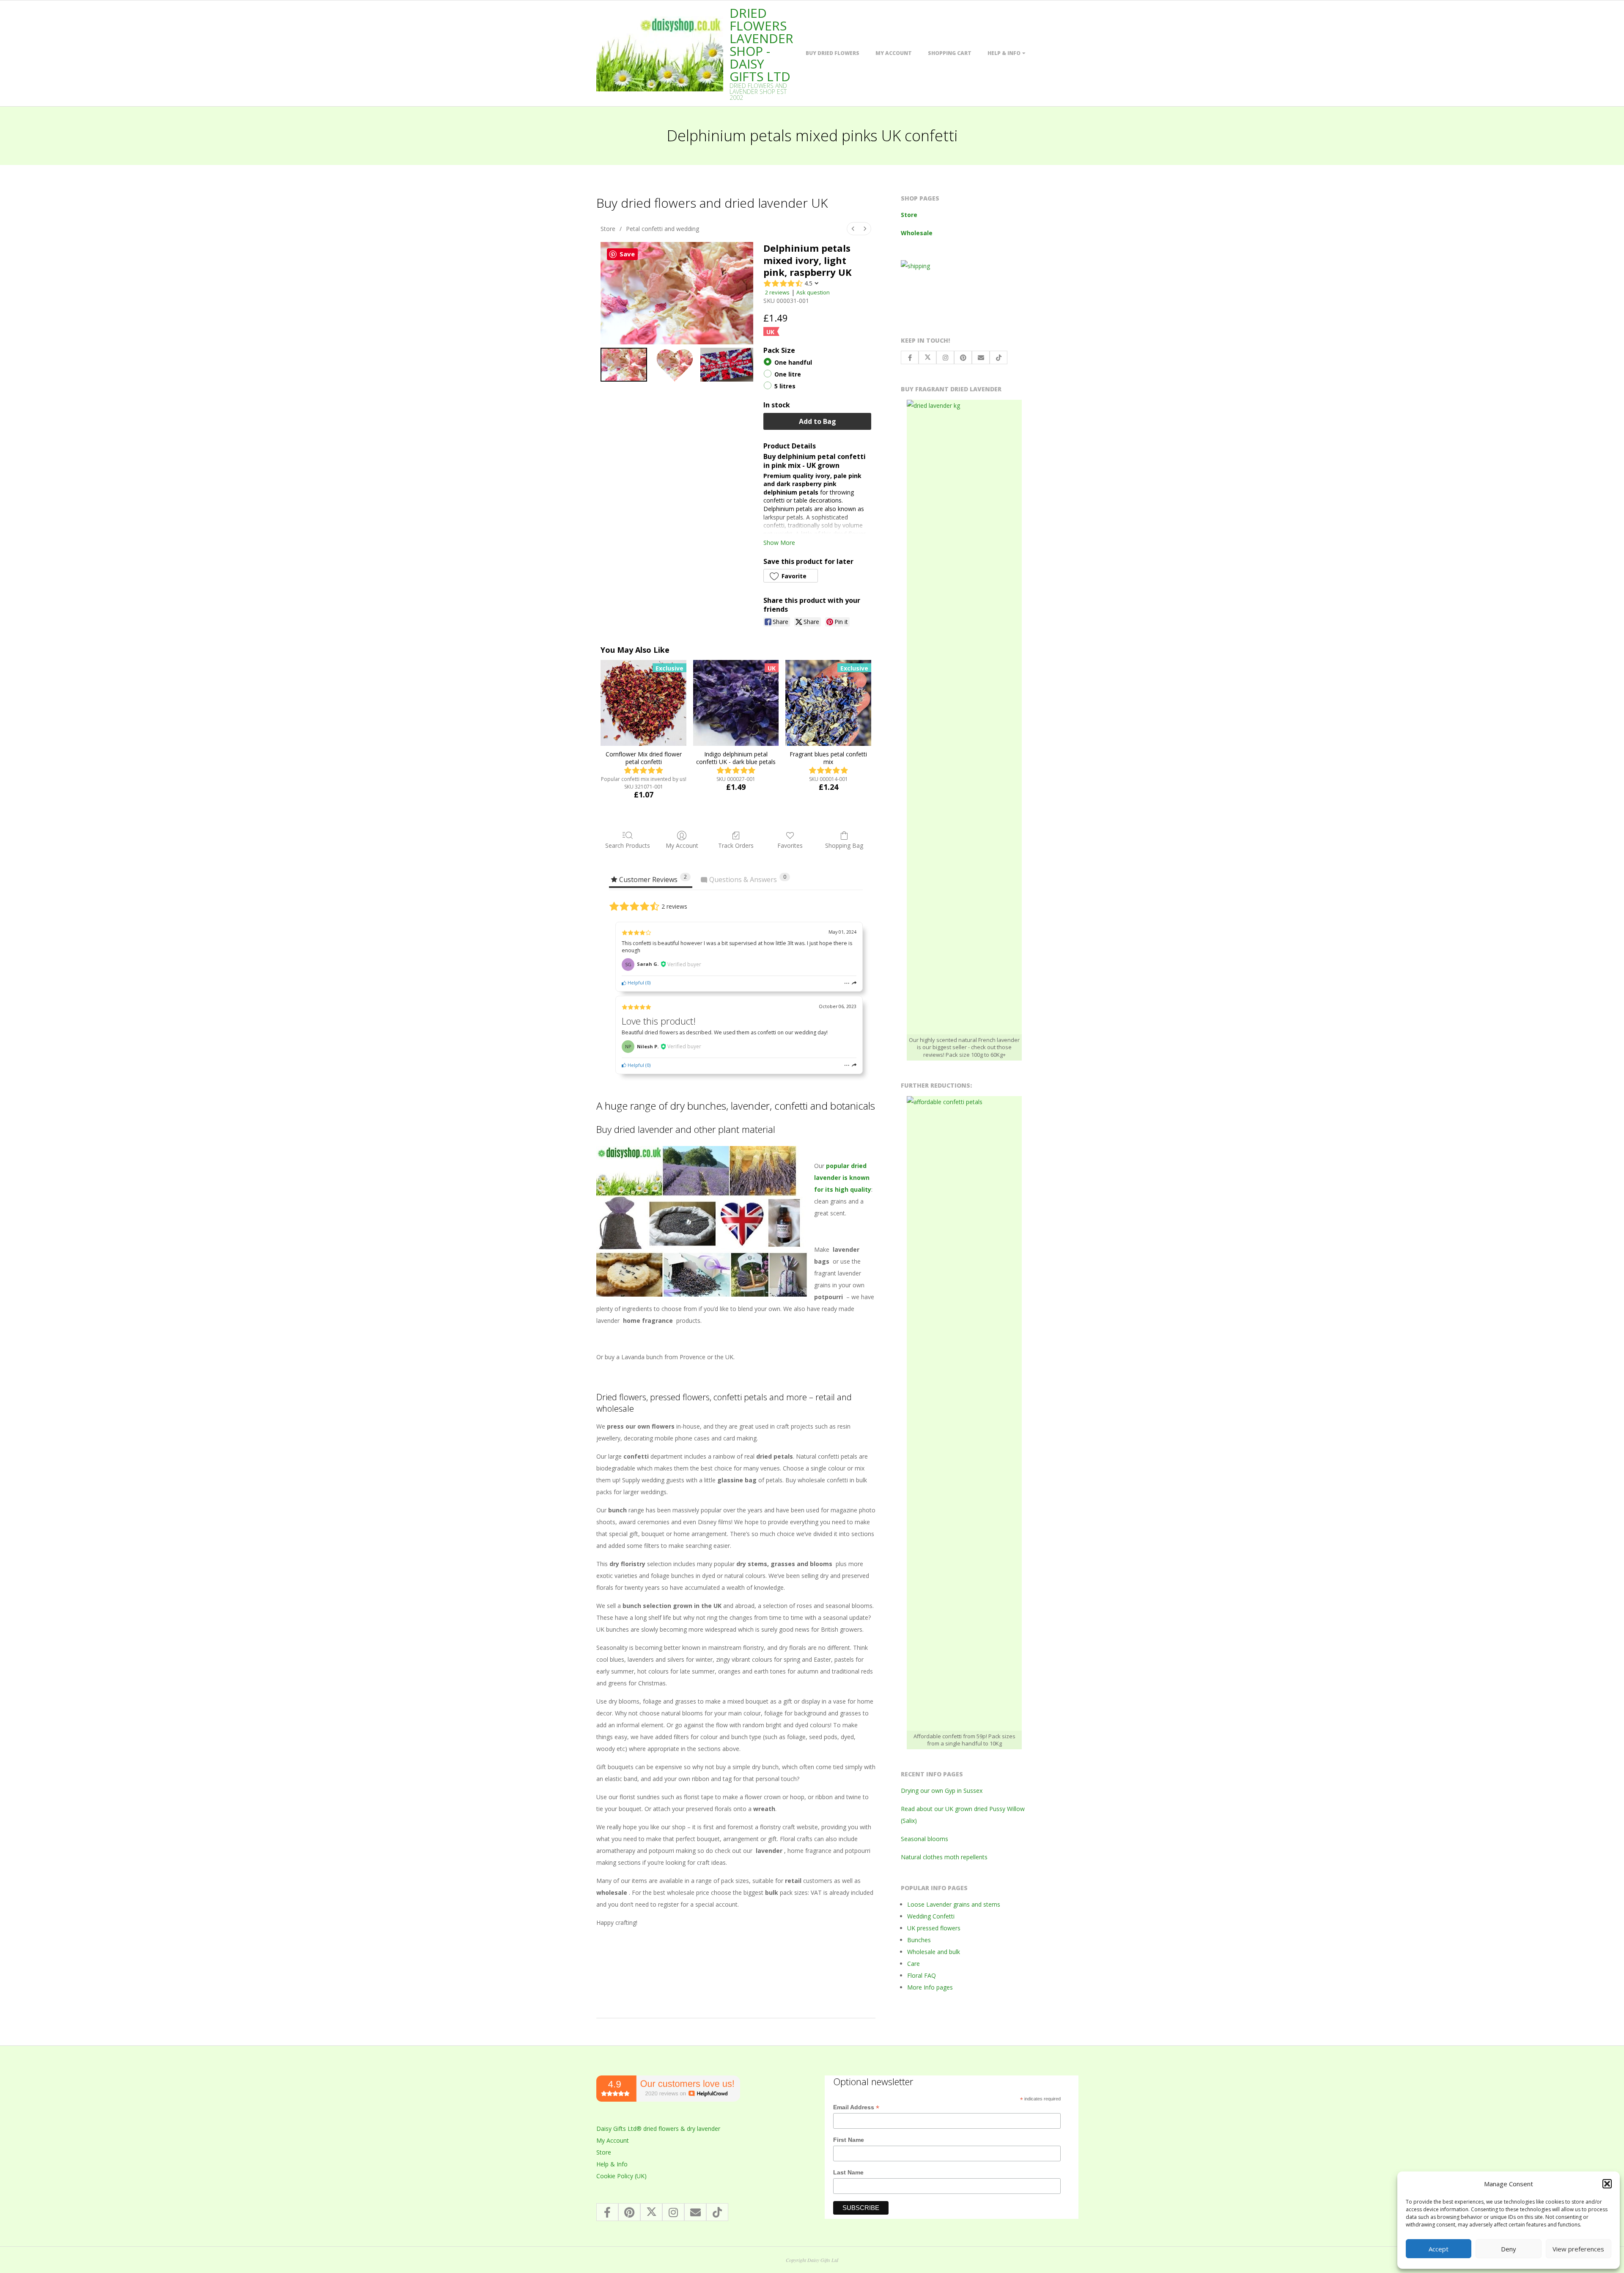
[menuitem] (853, 229)
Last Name (848, 2172)
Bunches (919, 1940)
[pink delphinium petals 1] (674, 365)
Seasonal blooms (924, 1839)
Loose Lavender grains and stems (954, 1904)
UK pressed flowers (934, 1928)
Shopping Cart (950, 53)
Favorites (790, 845)
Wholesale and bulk (934, 1952)
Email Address (856, 2108)
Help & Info (1004, 53)
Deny (1509, 2249)
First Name (849, 2140)
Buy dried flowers (833, 53)
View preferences (1578, 2249)
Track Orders (736, 845)
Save (627, 254)
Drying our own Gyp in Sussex (942, 1791)
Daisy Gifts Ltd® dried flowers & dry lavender (658, 2129)
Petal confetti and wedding (662, 229)
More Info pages (930, 1987)
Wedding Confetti (931, 1916)
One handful (793, 363)
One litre (788, 375)
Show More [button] (779, 543)
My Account (894, 53)
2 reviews (777, 292)
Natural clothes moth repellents (944, 1857)
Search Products (628, 845)
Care (913, 1964)
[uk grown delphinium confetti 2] (727, 365)
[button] (1607, 2184)
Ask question (813, 292)
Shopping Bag (844, 845)
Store (608, 229)
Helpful (635, 983)
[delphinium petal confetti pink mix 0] (624, 365)
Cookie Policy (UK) (621, 2176)
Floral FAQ (922, 1975)
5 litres (785, 386)
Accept (1439, 2249)
